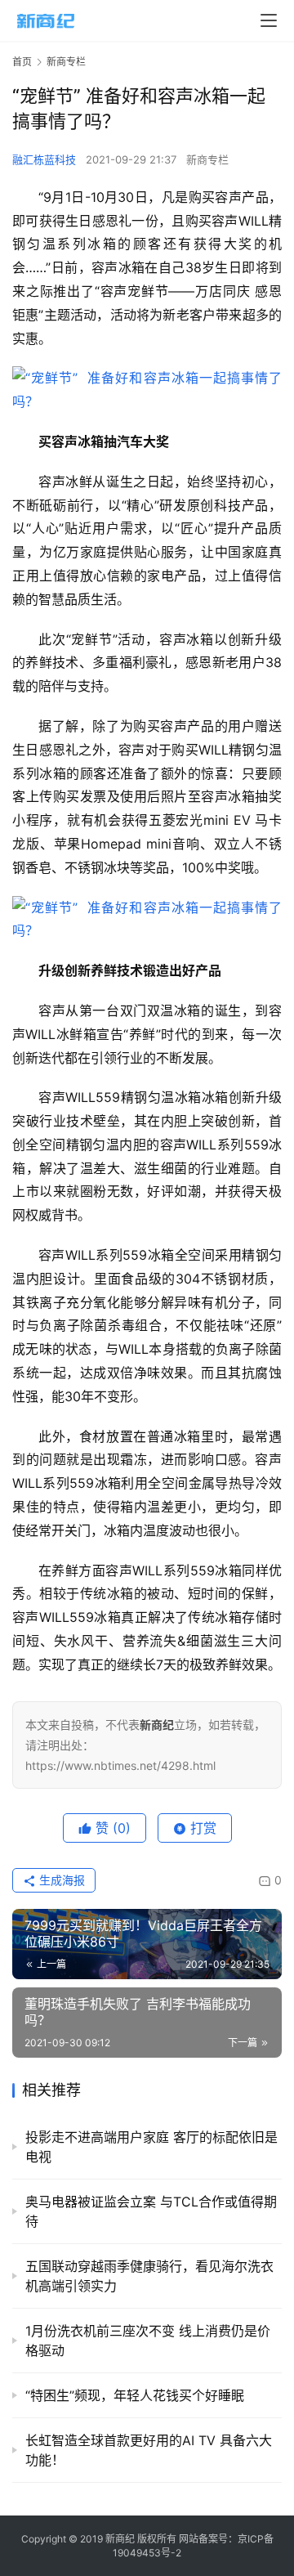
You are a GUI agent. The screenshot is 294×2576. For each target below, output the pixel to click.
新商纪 (120, 2539)
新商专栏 (207, 159)
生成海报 (60, 1880)
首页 (22, 62)
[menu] (269, 20)
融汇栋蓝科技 (44, 159)
